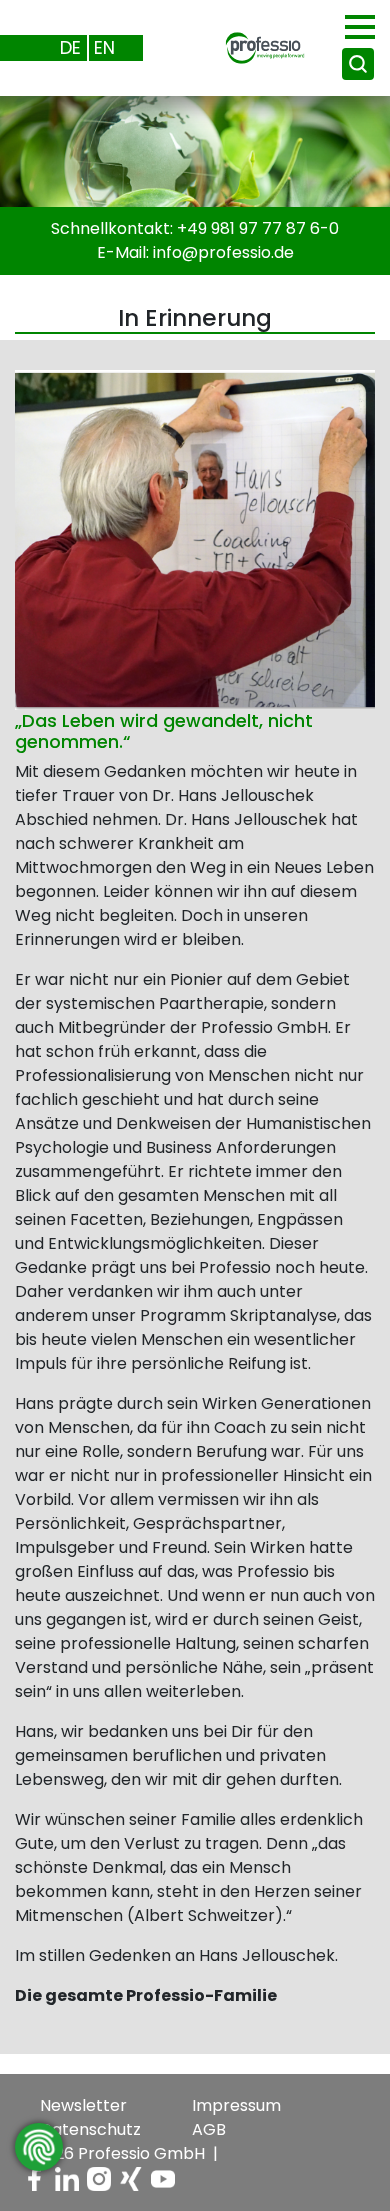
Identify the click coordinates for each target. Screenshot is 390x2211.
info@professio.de (223, 252)
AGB (209, 2129)
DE (70, 47)
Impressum (236, 2105)
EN (104, 47)
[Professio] (249, 46)
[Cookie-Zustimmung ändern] (39, 2147)
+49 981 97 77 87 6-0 (258, 228)
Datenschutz (90, 2129)
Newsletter (83, 2105)
